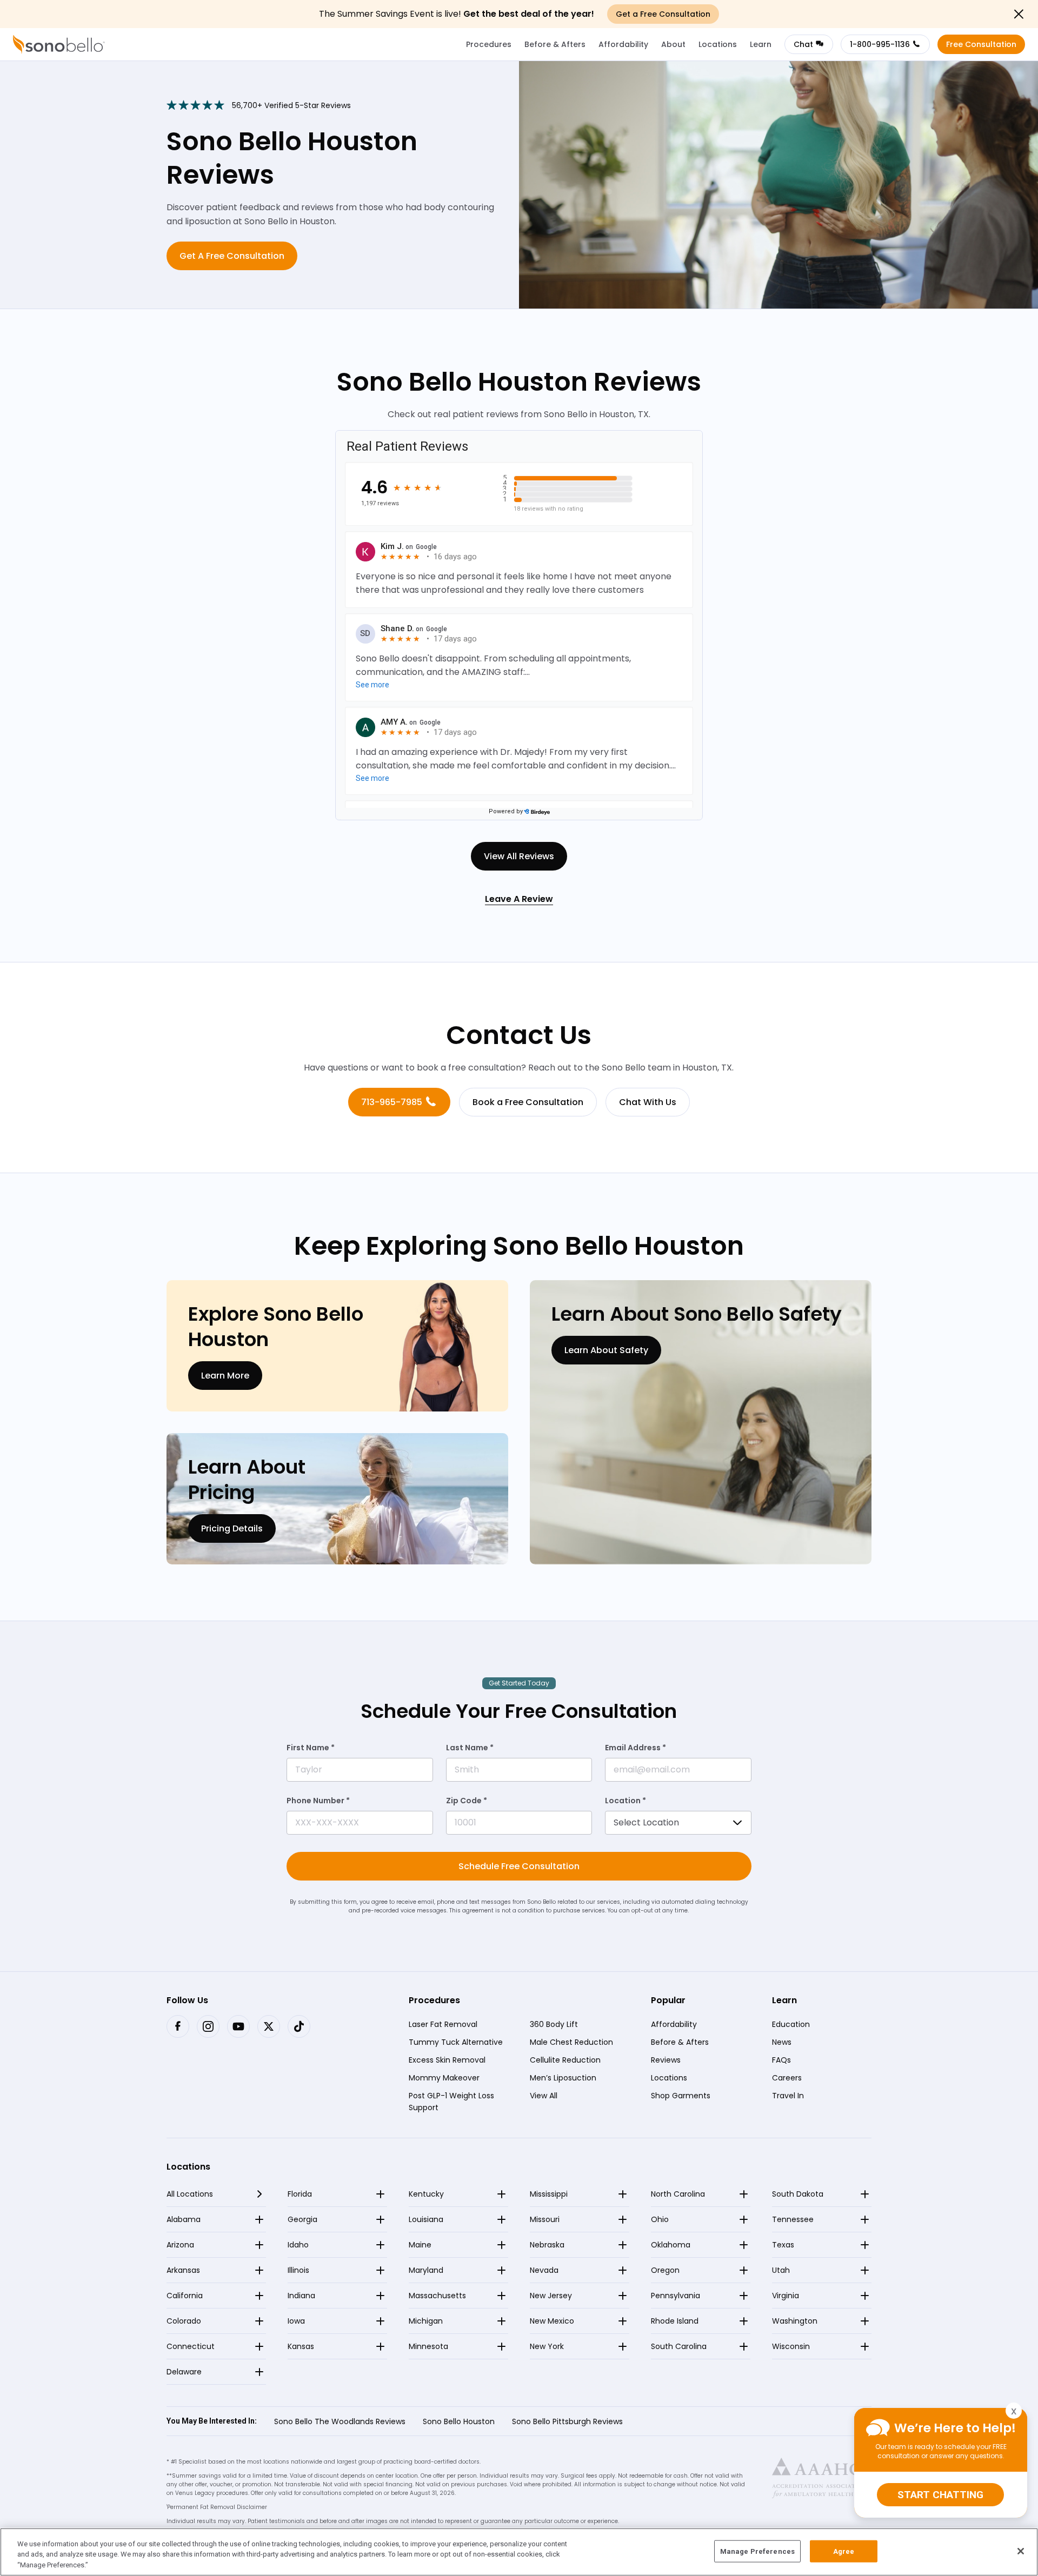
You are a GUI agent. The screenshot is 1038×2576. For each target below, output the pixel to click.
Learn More (225, 1376)
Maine (420, 2245)
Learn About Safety (606, 1350)
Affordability (623, 44)
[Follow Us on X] (269, 2026)
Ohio (660, 2219)
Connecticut (191, 2346)
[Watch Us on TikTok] (299, 2026)
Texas (783, 2245)
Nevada (544, 2270)
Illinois (298, 2270)
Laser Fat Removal (443, 2024)
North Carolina (678, 2194)
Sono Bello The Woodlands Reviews (340, 2421)
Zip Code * (467, 1801)
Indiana (301, 2296)
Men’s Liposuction (563, 2077)
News (782, 2042)
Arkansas (183, 2270)
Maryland (426, 2270)
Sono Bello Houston (459, 2421)
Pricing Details (232, 1528)
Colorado (184, 2321)
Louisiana (426, 2219)
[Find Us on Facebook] (178, 2026)
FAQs (781, 2059)
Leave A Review (519, 899)
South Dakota (798, 2194)
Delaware (184, 2372)
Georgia (302, 2219)
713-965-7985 (392, 1102)
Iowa (296, 2321)
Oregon (665, 2270)
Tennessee (793, 2219)
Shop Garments (681, 2095)
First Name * (311, 1748)
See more (372, 685)
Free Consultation (981, 44)
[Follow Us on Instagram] (208, 2026)
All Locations (190, 2194)
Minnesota (428, 2346)
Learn (761, 44)
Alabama (184, 2219)
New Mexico (552, 2321)
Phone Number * (318, 1801)
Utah (781, 2270)
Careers (787, 2077)
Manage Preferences (757, 2551)
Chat (803, 44)
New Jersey (551, 2296)
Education (791, 2024)
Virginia (786, 2296)
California (185, 2296)
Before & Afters (555, 44)
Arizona (180, 2245)
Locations (718, 44)
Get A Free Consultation (232, 256)
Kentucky (426, 2194)
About (673, 44)
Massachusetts (437, 2296)
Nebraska (547, 2245)
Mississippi (549, 2194)
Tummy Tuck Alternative (456, 2042)
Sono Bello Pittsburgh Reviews (567, 2421)
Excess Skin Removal (447, 2059)
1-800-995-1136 (880, 44)
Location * (626, 1801)
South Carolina (679, 2346)
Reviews (666, 2059)
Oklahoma (671, 2245)
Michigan (426, 2321)
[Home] (59, 44)
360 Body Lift (554, 2024)
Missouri (545, 2219)
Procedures (489, 44)
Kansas (301, 2346)
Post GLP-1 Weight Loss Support (451, 2101)
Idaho (298, 2245)
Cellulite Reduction (565, 2059)
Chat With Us (648, 1102)
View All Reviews (519, 856)
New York (547, 2346)
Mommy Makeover (444, 2077)
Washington (795, 2321)
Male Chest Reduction (571, 2042)
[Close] (1021, 2551)
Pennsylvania (676, 2296)
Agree (844, 2551)
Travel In (788, 2095)
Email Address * (636, 1748)
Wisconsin (791, 2346)
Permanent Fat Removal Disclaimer (217, 2507)
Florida (300, 2194)
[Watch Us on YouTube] (238, 2026)
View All (544, 2095)
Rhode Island (675, 2321)
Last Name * (470, 1748)
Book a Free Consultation (528, 1102)
